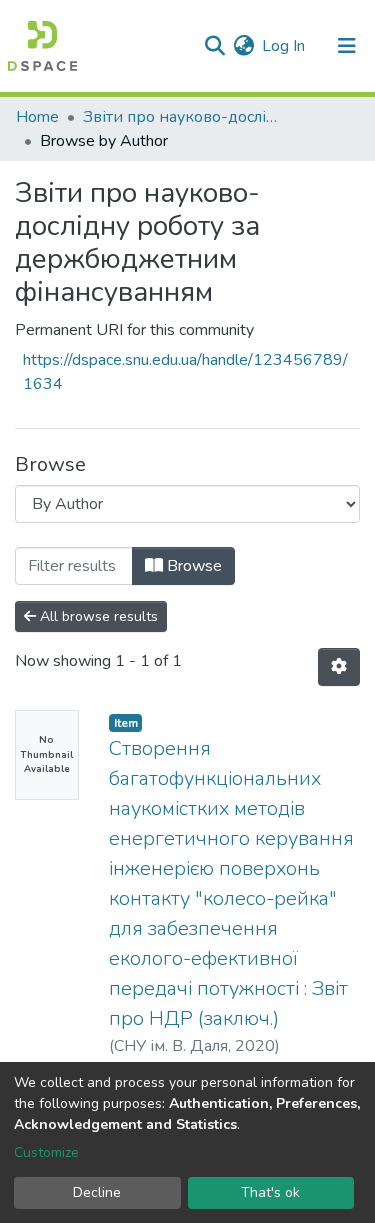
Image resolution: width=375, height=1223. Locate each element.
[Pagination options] (339, 667)
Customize (46, 1152)
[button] (243, 46)
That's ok (270, 1192)
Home (37, 117)
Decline (97, 1192)
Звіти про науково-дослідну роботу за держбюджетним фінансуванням (183, 117)
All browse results (97, 616)
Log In (284, 46)
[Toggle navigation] (347, 46)
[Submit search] (214, 46)
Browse (192, 566)
